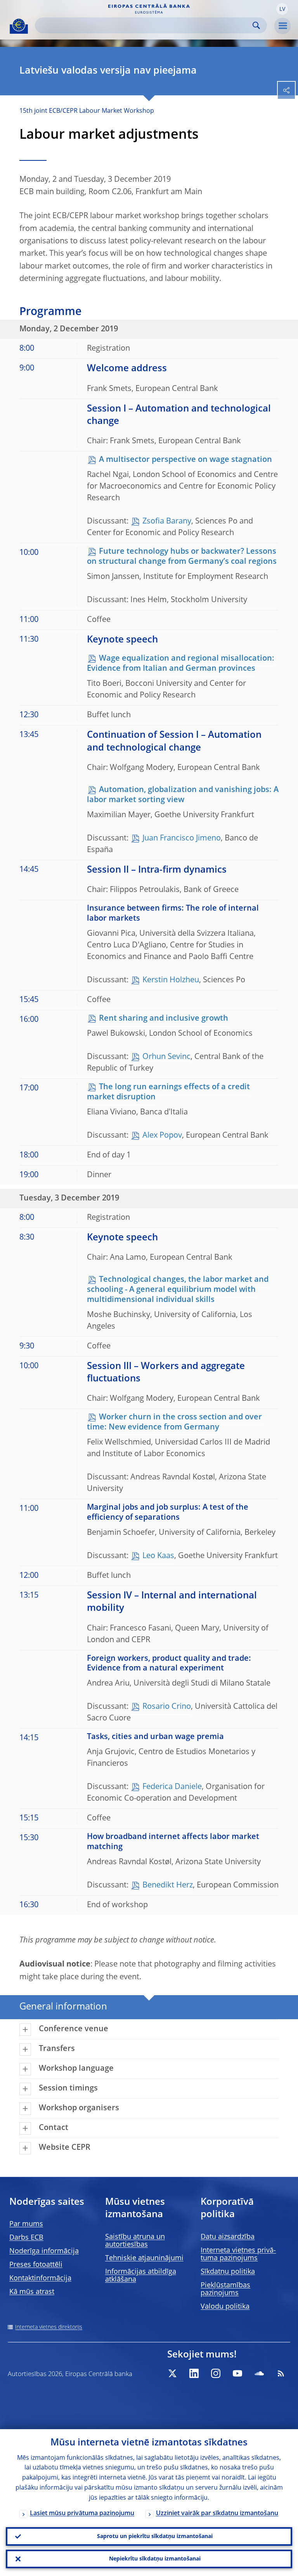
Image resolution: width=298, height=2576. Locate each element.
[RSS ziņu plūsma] (281, 2373)
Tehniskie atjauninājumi (144, 2258)
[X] (172, 2373)
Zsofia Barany (167, 522)
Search (256, 25)
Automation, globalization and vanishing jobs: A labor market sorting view (183, 795)
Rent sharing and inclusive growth (164, 1019)
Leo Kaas (158, 1556)
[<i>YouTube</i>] (237, 2373)
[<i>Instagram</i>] (216, 2373)
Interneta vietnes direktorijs (49, 2327)
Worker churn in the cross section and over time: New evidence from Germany (174, 1422)
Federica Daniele (172, 1787)
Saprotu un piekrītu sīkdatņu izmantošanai (155, 2536)
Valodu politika (225, 2307)
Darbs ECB (26, 2238)
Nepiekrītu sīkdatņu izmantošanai (155, 2559)
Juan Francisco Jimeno (182, 839)
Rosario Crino (167, 1707)
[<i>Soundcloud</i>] (259, 2373)
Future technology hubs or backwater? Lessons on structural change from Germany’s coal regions (182, 557)
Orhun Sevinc (166, 1057)
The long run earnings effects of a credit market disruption (168, 1092)
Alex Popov (162, 1136)
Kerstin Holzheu (171, 980)
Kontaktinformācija (40, 2278)
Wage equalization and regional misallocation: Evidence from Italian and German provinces (181, 664)
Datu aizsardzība (228, 2237)
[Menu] (282, 26)
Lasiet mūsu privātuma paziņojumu (82, 2514)
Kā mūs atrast (32, 2292)
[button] (282, 9)
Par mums (26, 2224)
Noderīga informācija (44, 2251)
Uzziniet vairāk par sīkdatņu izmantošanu (217, 2514)
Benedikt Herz (168, 1886)
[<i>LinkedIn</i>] (194, 2373)
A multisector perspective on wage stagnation (185, 460)
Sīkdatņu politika (228, 2272)
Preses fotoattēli (36, 2265)
